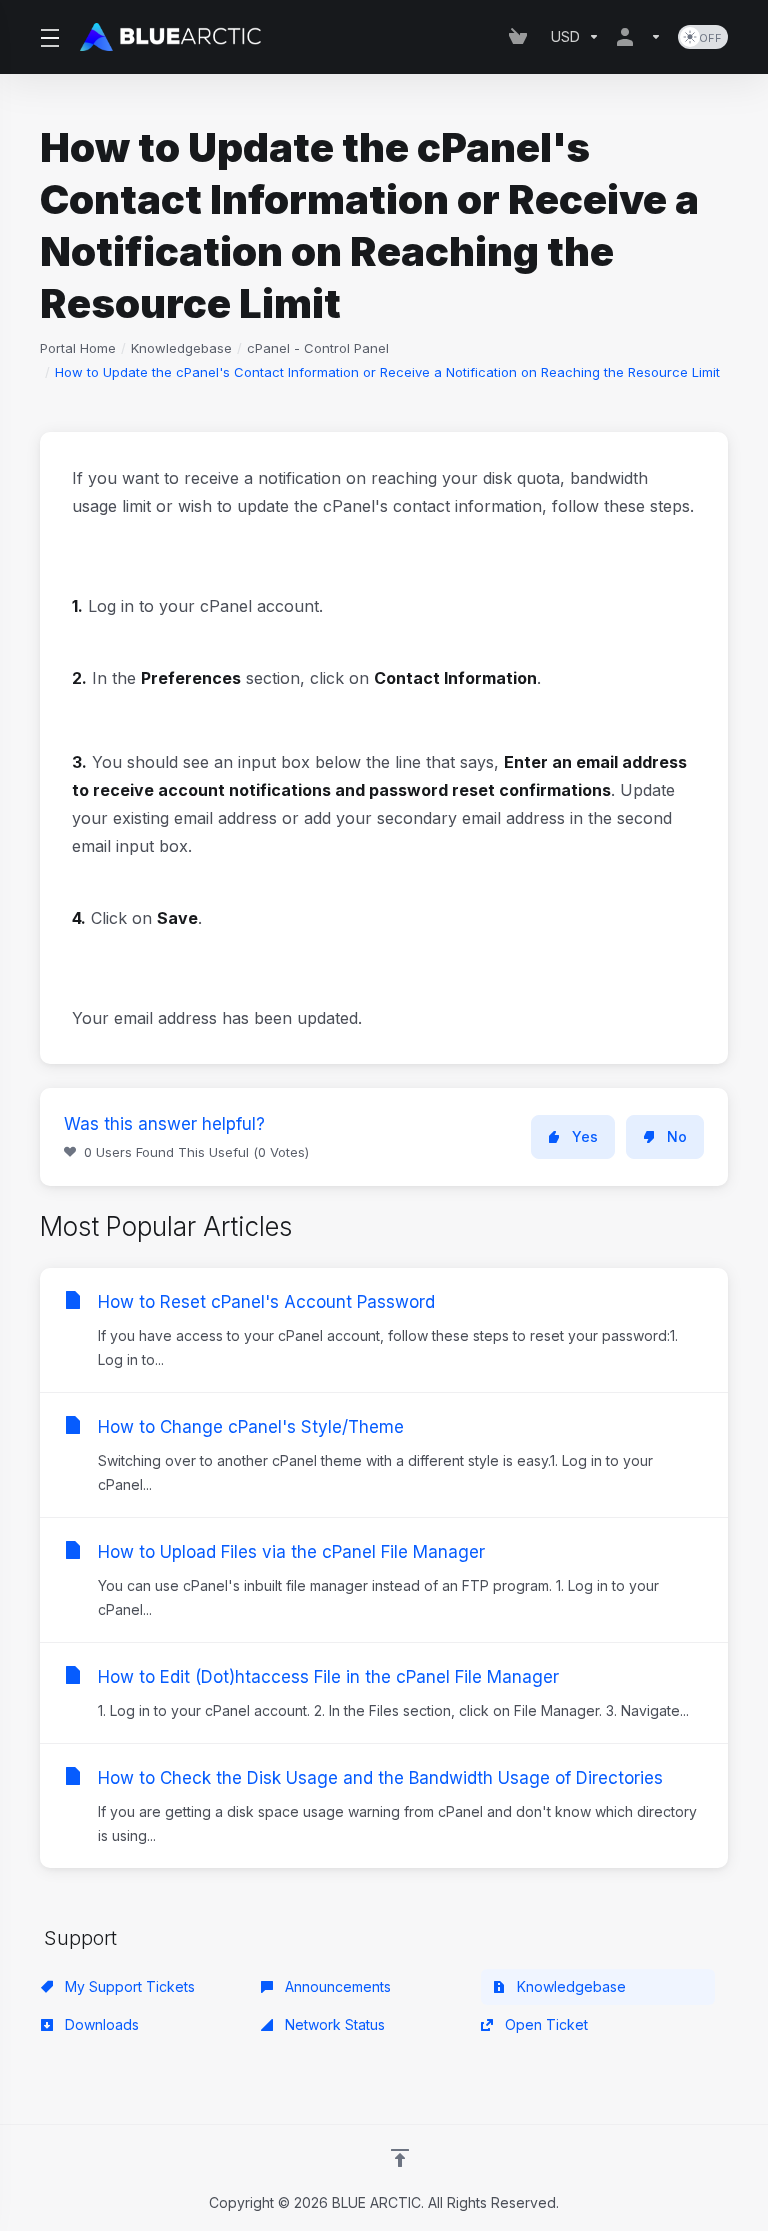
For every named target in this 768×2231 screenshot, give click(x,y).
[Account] (639, 37)
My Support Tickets (128, 1986)
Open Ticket (544, 2024)
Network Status (333, 2024)
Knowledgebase (181, 348)
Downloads (100, 2024)
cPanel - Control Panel (318, 348)
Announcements (336, 1986)
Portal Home (78, 348)
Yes (585, 1136)
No (677, 1136)
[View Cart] (522, 37)
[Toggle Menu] (48, 37)
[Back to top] (400, 2158)
